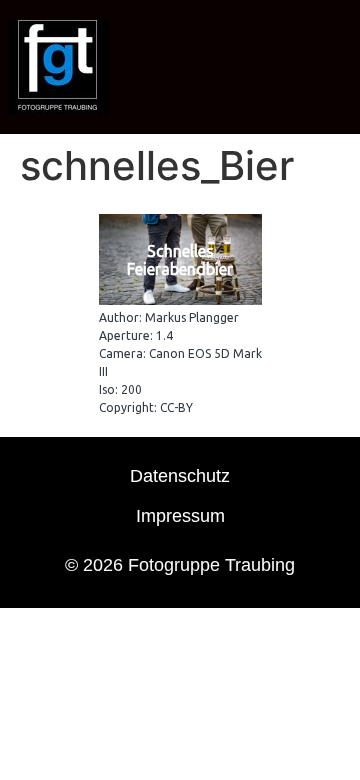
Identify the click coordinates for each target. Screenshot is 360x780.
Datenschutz (180, 476)
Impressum (180, 516)
